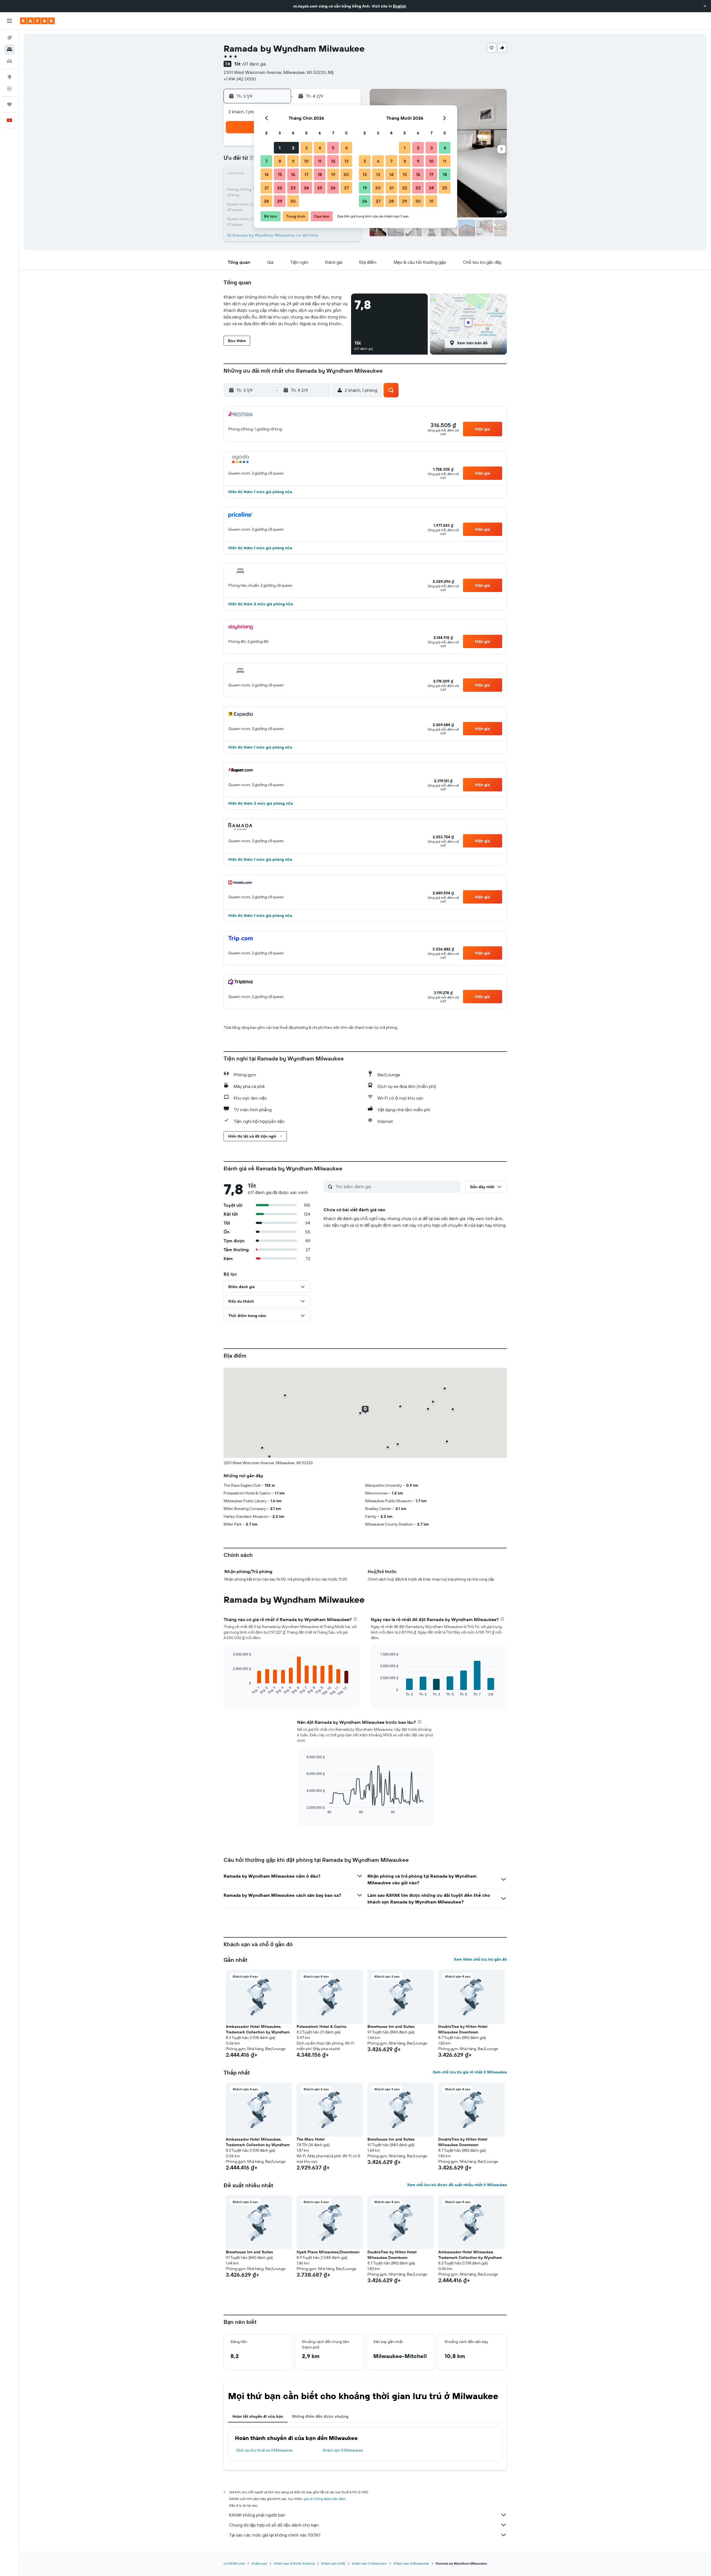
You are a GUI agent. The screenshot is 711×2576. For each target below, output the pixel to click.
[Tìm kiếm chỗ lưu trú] (9, 49)
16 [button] (293, 174)
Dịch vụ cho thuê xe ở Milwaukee (264, 2450)
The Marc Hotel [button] (311, 2139)
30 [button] (293, 201)
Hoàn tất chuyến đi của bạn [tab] (258, 2416)
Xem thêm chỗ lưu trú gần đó (480, 1959)
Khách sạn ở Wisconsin (369, 2563)
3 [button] (306, 148)
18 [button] (320, 174)
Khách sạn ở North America (294, 2563)
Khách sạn (259, 2563)
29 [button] (280, 201)
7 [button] (266, 161)
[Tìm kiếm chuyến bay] (9, 38)
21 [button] (266, 188)
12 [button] (333, 161)
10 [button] (306, 161)
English (400, 6)
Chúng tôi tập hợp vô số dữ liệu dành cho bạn (274, 2525)
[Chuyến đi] (9, 104)
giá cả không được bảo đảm (325, 2499)
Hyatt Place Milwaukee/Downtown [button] (328, 2252)
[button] (705, 6)
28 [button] (266, 201)
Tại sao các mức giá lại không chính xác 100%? (275, 2535)
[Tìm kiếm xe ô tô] (9, 61)
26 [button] (333, 188)
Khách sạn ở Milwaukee (343, 2450)
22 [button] (280, 188)
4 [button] (320, 148)
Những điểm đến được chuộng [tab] (320, 2416)
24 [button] (306, 188)
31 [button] (431, 201)
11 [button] (320, 161)
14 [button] (266, 174)
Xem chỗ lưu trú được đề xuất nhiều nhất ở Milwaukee (457, 2185)
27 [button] (346, 188)
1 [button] (280, 148)
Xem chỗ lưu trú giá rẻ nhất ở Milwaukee (470, 2072)
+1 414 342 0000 (240, 79)
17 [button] (306, 174)
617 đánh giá (254, 64)
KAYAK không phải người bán (257, 2515)
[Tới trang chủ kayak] (37, 21)
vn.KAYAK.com (234, 2563)
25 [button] (320, 188)
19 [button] (333, 174)
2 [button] (293, 148)
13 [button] (346, 161)
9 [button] (293, 161)
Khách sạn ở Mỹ (333, 2563)
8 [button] (280, 161)
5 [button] (333, 148)
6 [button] (346, 148)
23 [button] (293, 188)
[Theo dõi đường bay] (9, 89)
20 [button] (346, 174)
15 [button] (280, 174)
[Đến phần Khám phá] (9, 77)
